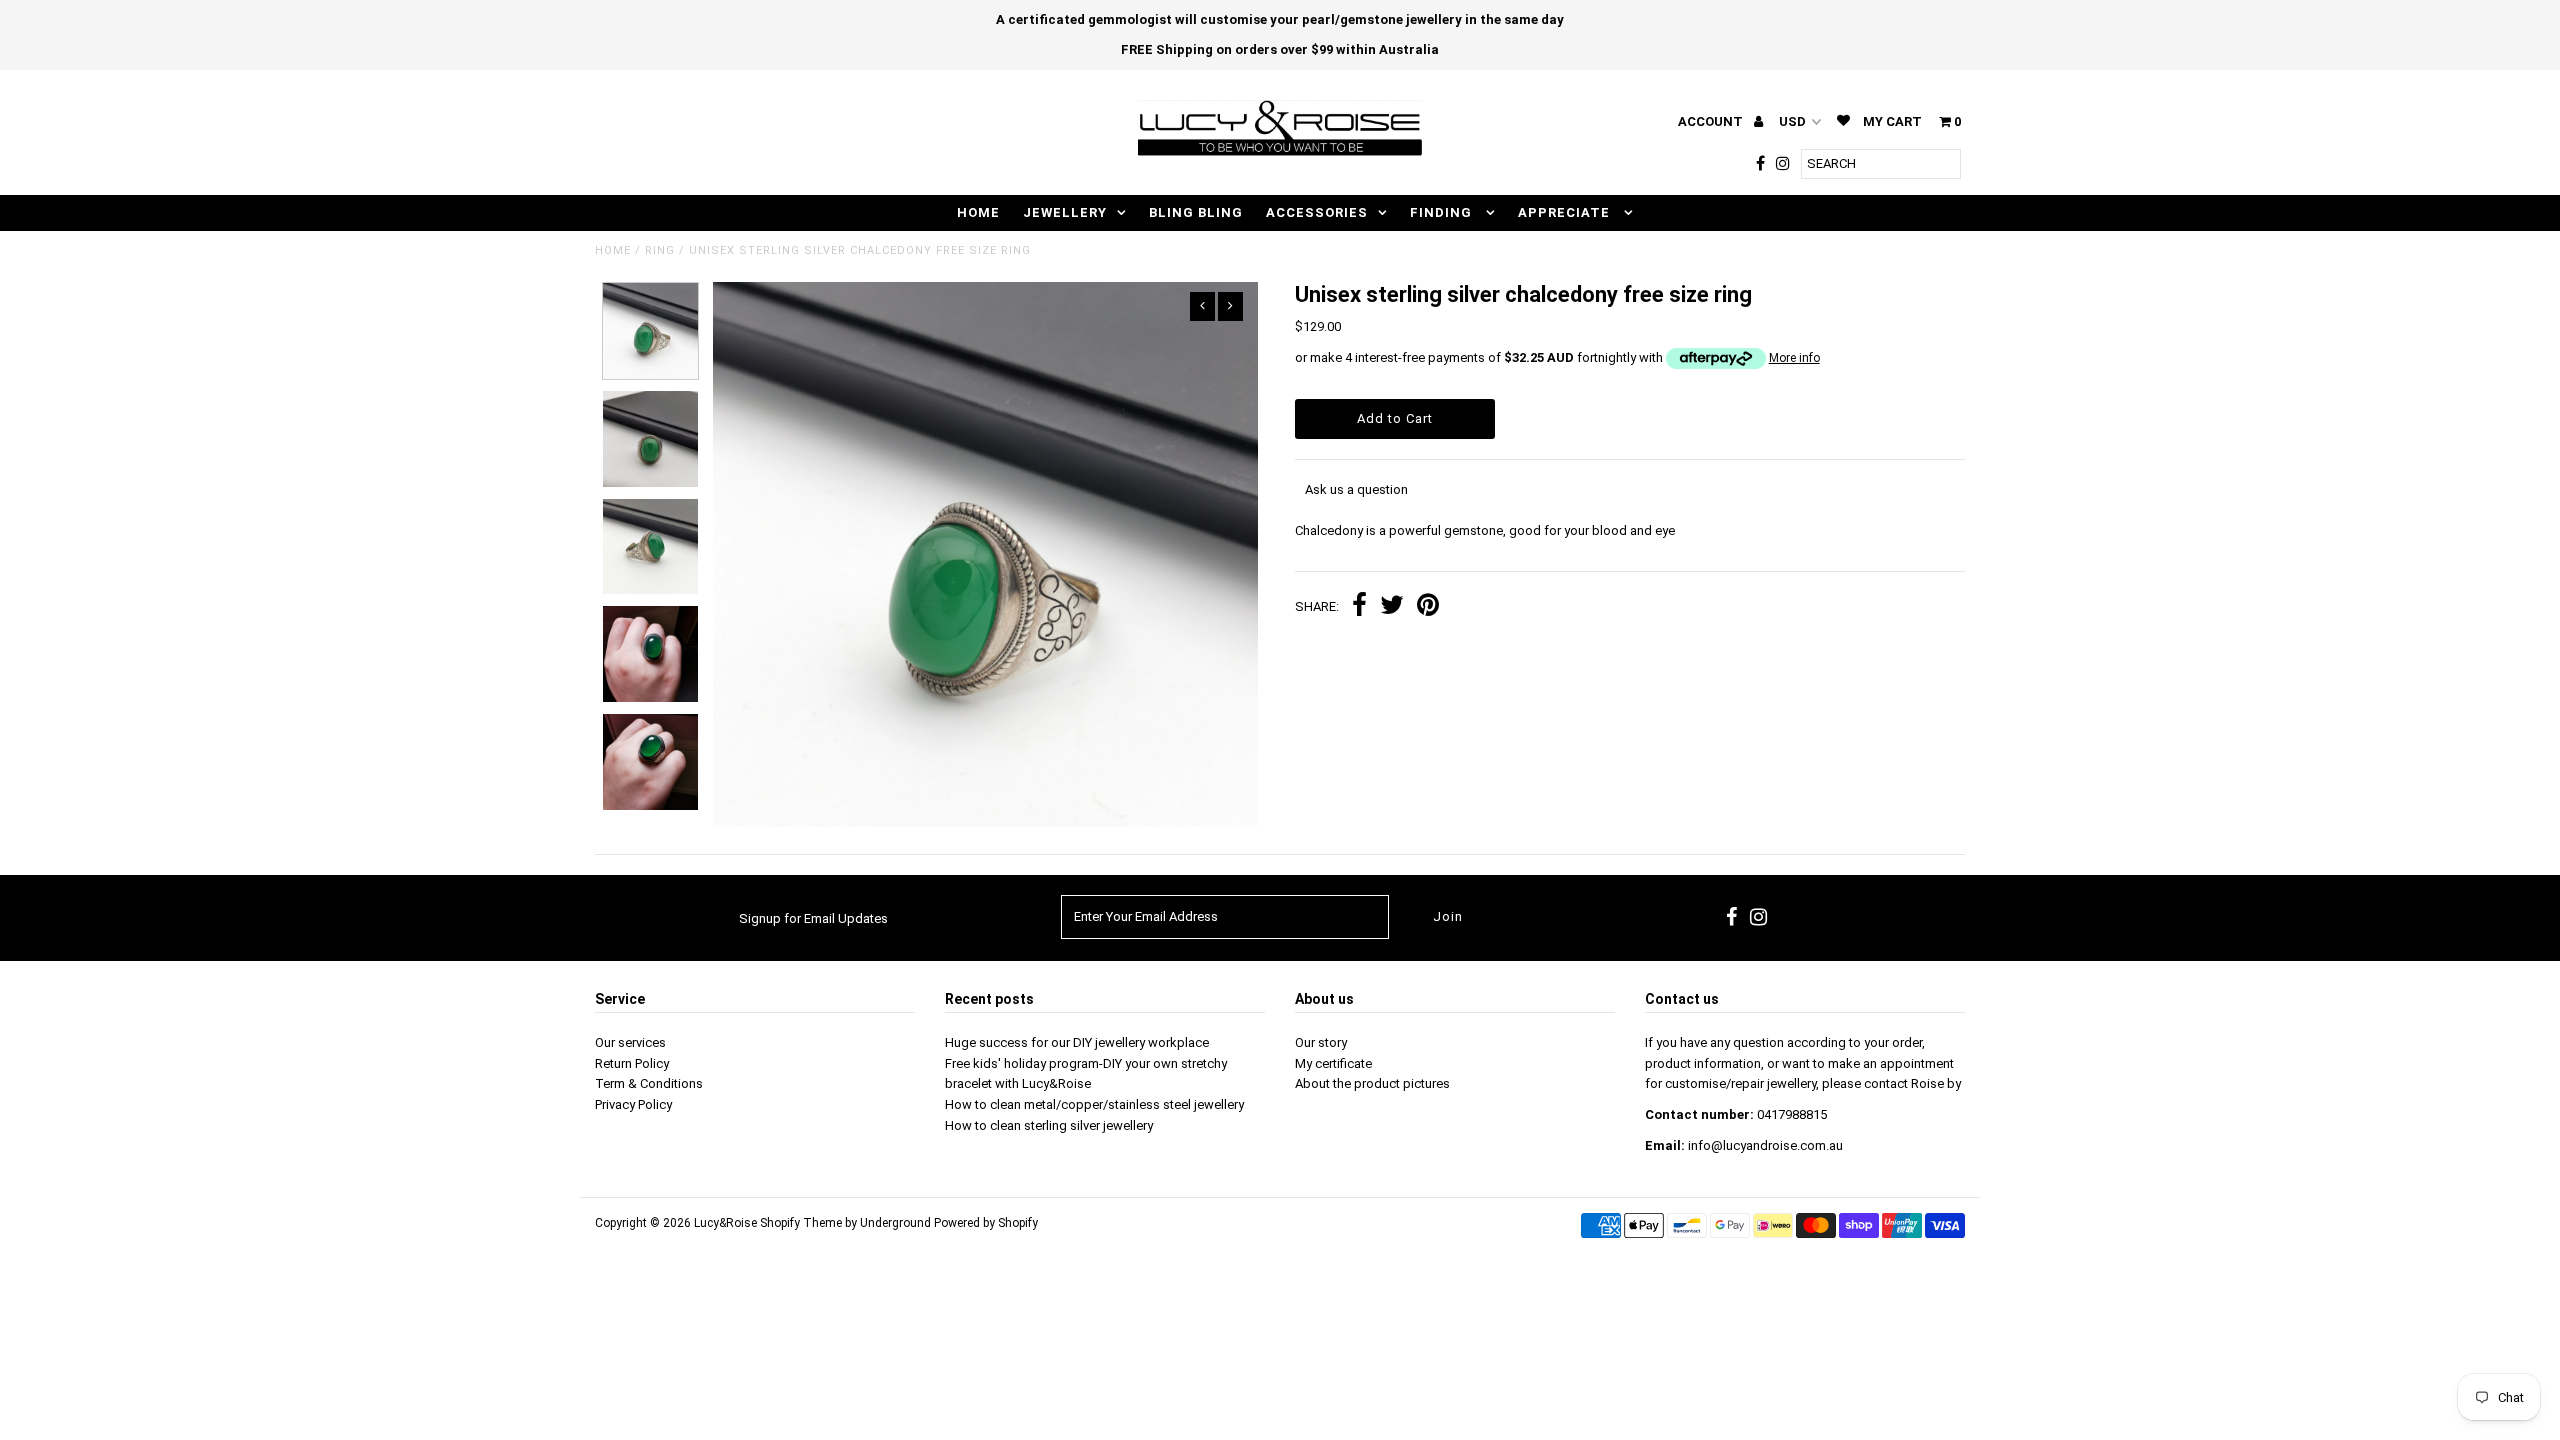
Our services (630, 1042)
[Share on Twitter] (1392, 607)
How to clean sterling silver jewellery (1049, 1125)
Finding (1443, 212)
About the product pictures (1372, 1083)
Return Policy (632, 1063)
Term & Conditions (649, 1083)
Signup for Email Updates (813, 918)
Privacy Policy (633, 1104)
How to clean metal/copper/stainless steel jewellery (1094, 1104)
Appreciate (1566, 212)
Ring (660, 250)
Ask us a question (1356, 489)
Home (613, 250)
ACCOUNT (1712, 121)
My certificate (1333, 1063)
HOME (978, 212)
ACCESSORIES (1317, 212)
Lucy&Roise (725, 1223)
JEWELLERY (1065, 212)
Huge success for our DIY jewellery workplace (1077, 1042)
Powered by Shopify (986, 1223)
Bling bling (1196, 212)
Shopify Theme (801, 1223)
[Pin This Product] (1428, 607)
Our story (1321, 1042)
